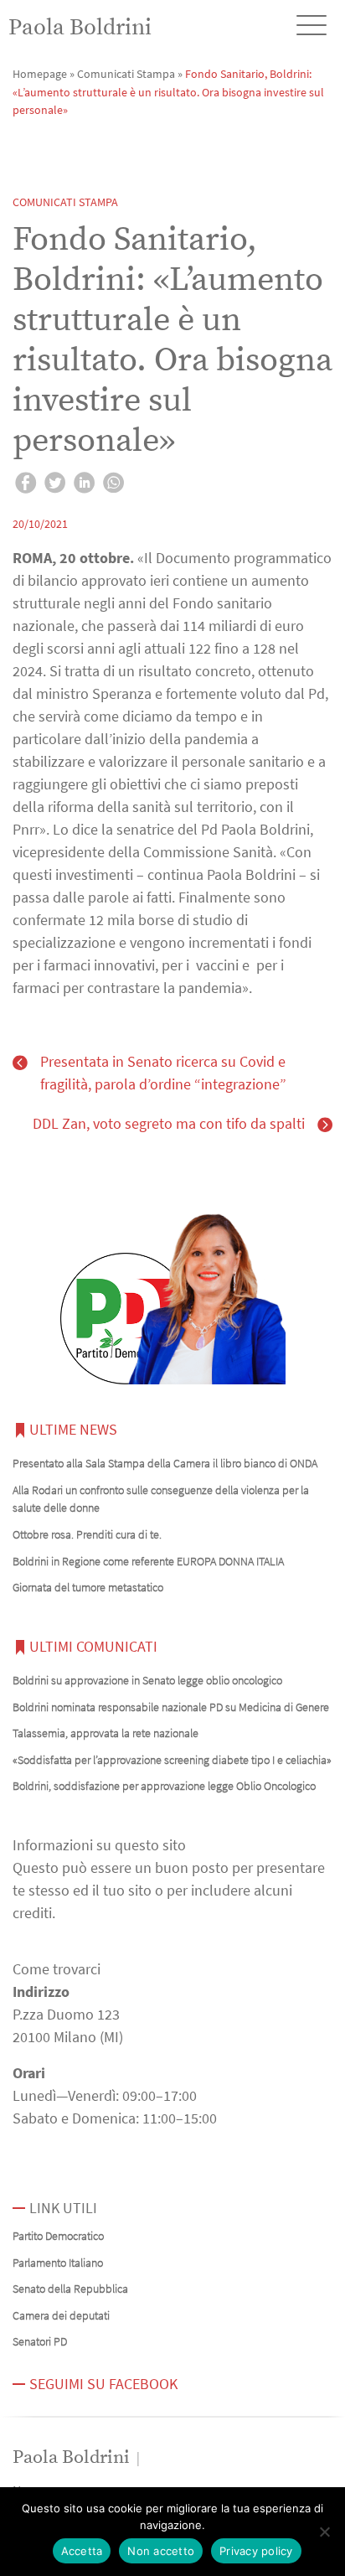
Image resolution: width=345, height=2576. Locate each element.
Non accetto (161, 2551)
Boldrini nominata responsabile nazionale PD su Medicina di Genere (171, 1707)
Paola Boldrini (80, 28)
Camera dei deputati (61, 2315)
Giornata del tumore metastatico (88, 1587)
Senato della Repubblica (70, 2289)
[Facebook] (26, 485)
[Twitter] (55, 485)
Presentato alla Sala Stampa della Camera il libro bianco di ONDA (165, 1463)
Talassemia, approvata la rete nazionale (106, 1733)
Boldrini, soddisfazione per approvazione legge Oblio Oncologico (164, 1786)
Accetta (82, 2551)
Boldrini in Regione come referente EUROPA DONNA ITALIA (148, 1561)
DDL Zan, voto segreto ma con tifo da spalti (169, 1123)
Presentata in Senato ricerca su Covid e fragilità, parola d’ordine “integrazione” (163, 1073)
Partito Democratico (58, 2236)
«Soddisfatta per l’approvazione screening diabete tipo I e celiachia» (172, 1760)
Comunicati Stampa (126, 74)
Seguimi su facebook (103, 2384)
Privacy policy (256, 2551)
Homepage (40, 74)
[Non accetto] (324, 2532)
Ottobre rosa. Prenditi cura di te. (87, 1534)
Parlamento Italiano (58, 2263)
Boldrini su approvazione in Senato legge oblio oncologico (147, 1680)
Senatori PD (40, 2341)
